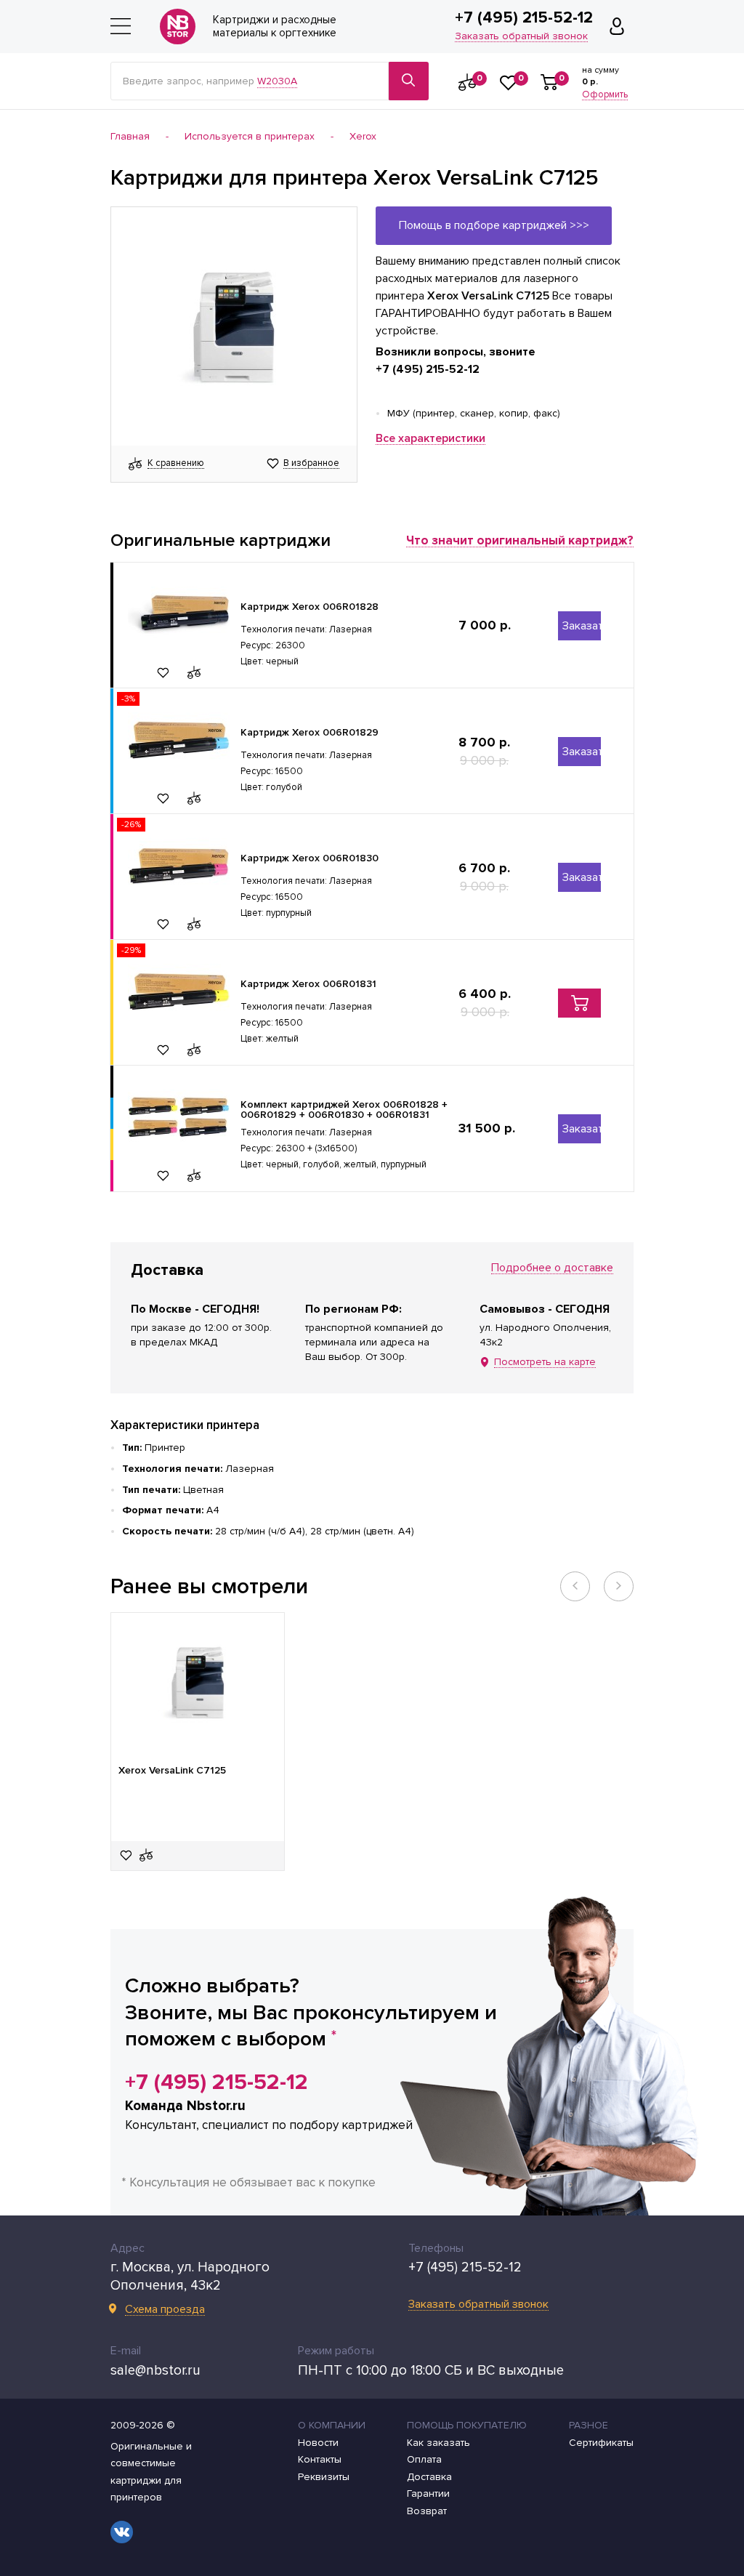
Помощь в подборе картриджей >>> (494, 225)
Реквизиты (324, 2477)
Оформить (605, 95)
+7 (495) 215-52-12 (524, 18)
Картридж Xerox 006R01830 (310, 858)
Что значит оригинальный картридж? (520, 541)
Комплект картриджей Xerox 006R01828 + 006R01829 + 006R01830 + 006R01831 (344, 1110)
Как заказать (438, 2443)
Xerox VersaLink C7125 (172, 1771)
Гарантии (428, 2494)
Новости (318, 2443)
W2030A (277, 81)
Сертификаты (601, 2443)
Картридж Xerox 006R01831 (308, 984)
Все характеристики (430, 439)
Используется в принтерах (250, 137)
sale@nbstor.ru (155, 2371)
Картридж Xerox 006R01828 (310, 607)
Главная (130, 137)
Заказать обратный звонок (521, 37)
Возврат (427, 2511)
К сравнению (176, 464)
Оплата (424, 2460)
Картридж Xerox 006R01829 (310, 732)
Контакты (320, 2460)
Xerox (363, 137)
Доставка (429, 2477)
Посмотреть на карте (545, 1363)
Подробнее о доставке (552, 1268)
